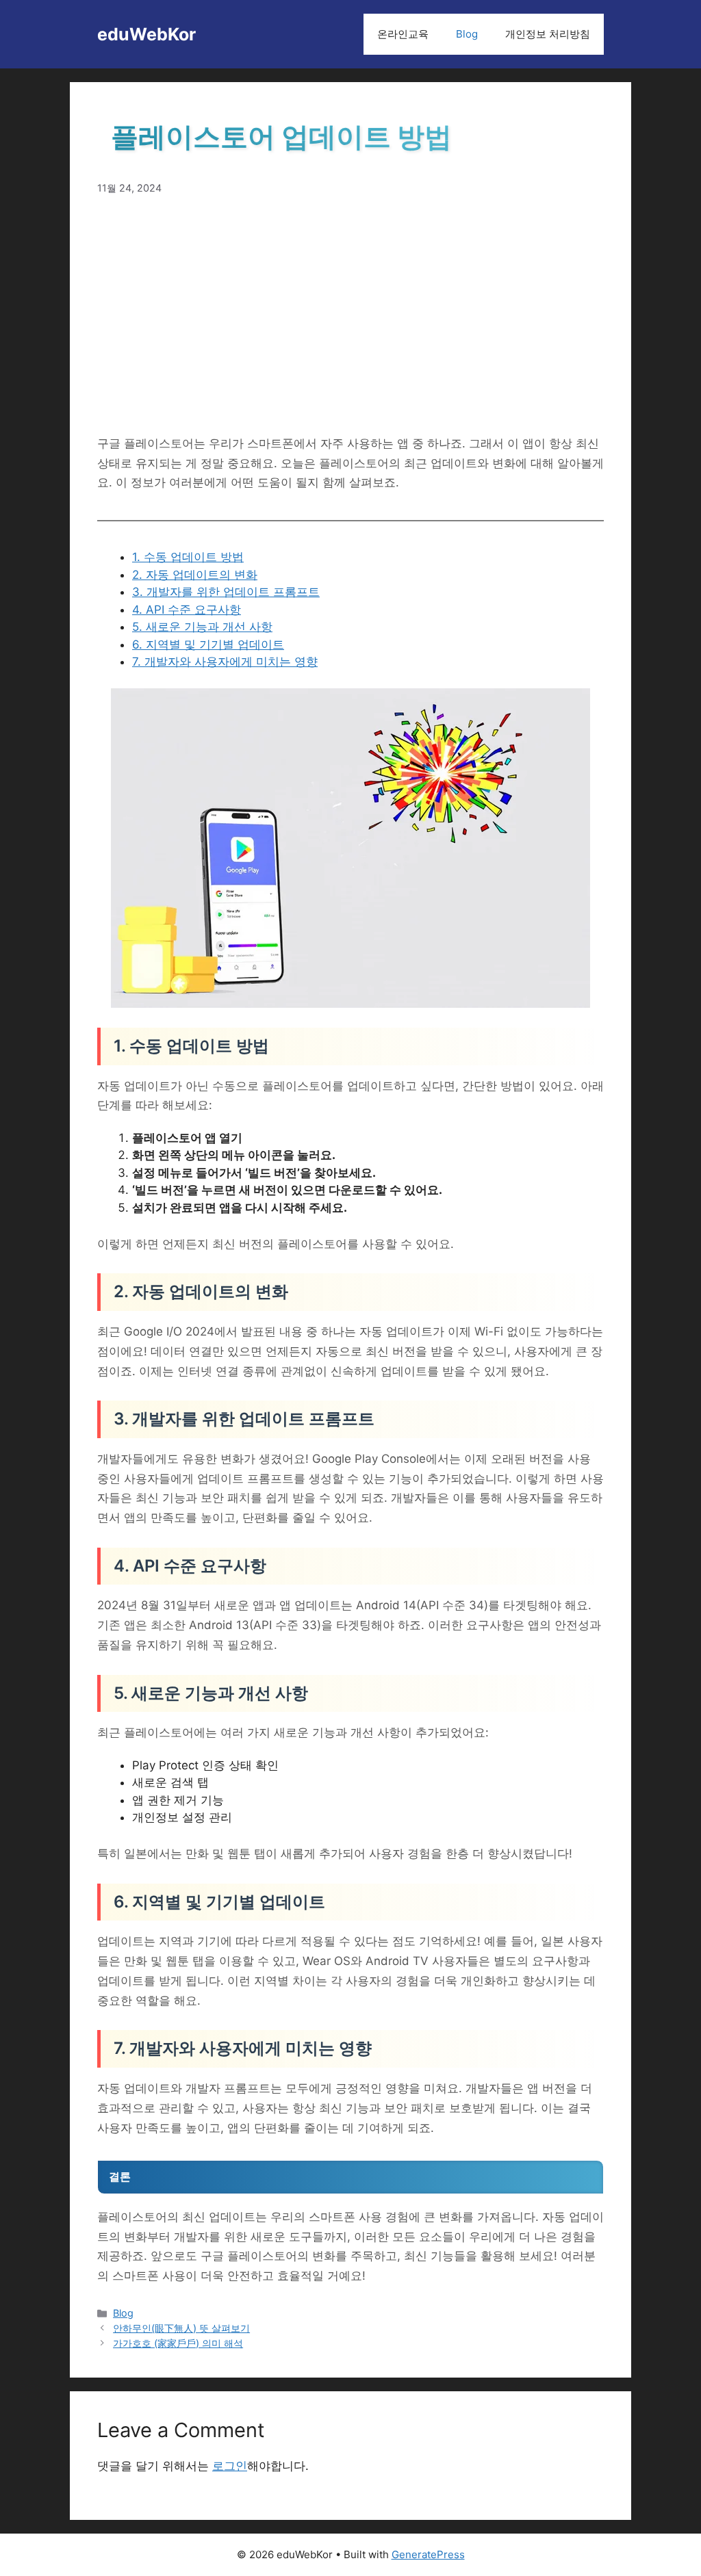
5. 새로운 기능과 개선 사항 (202, 627)
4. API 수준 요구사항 (187, 610)
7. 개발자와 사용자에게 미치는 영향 (225, 662)
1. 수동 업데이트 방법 (188, 557)
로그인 (230, 2466)
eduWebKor (146, 34)
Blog (467, 34)
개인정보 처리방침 (548, 34)
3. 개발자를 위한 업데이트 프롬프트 (226, 592)
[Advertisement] (350, 315)
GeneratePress (428, 2554)
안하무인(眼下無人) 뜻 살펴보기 (181, 2328)
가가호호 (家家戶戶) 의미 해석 (178, 2343)
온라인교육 (403, 34)
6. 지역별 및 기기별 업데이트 (208, 645)
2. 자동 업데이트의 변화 (195, 575)
